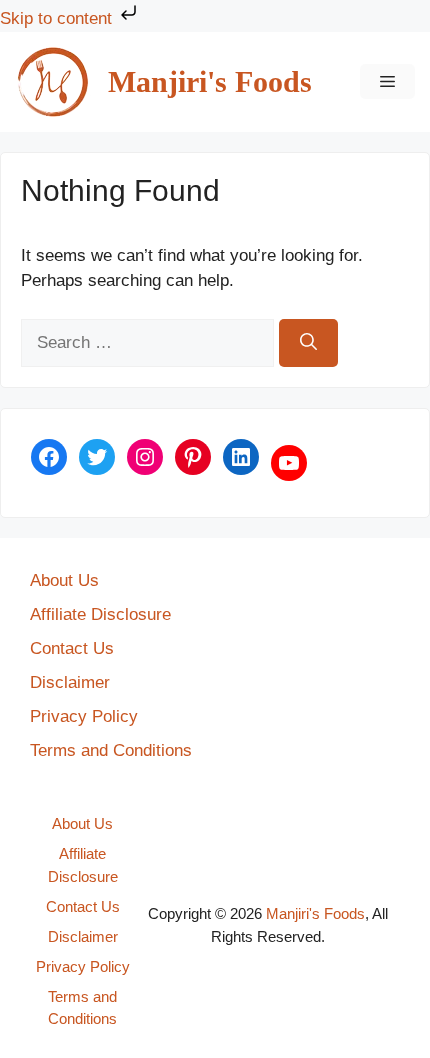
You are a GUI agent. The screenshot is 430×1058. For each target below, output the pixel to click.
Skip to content (58, 18)
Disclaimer (70, 682)
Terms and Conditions (111, 750)
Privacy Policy (84, 716)
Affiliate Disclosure (100, 614)
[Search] (308, 343)
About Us (64, 580)
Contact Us (72, 648)
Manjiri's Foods (210, 81)
